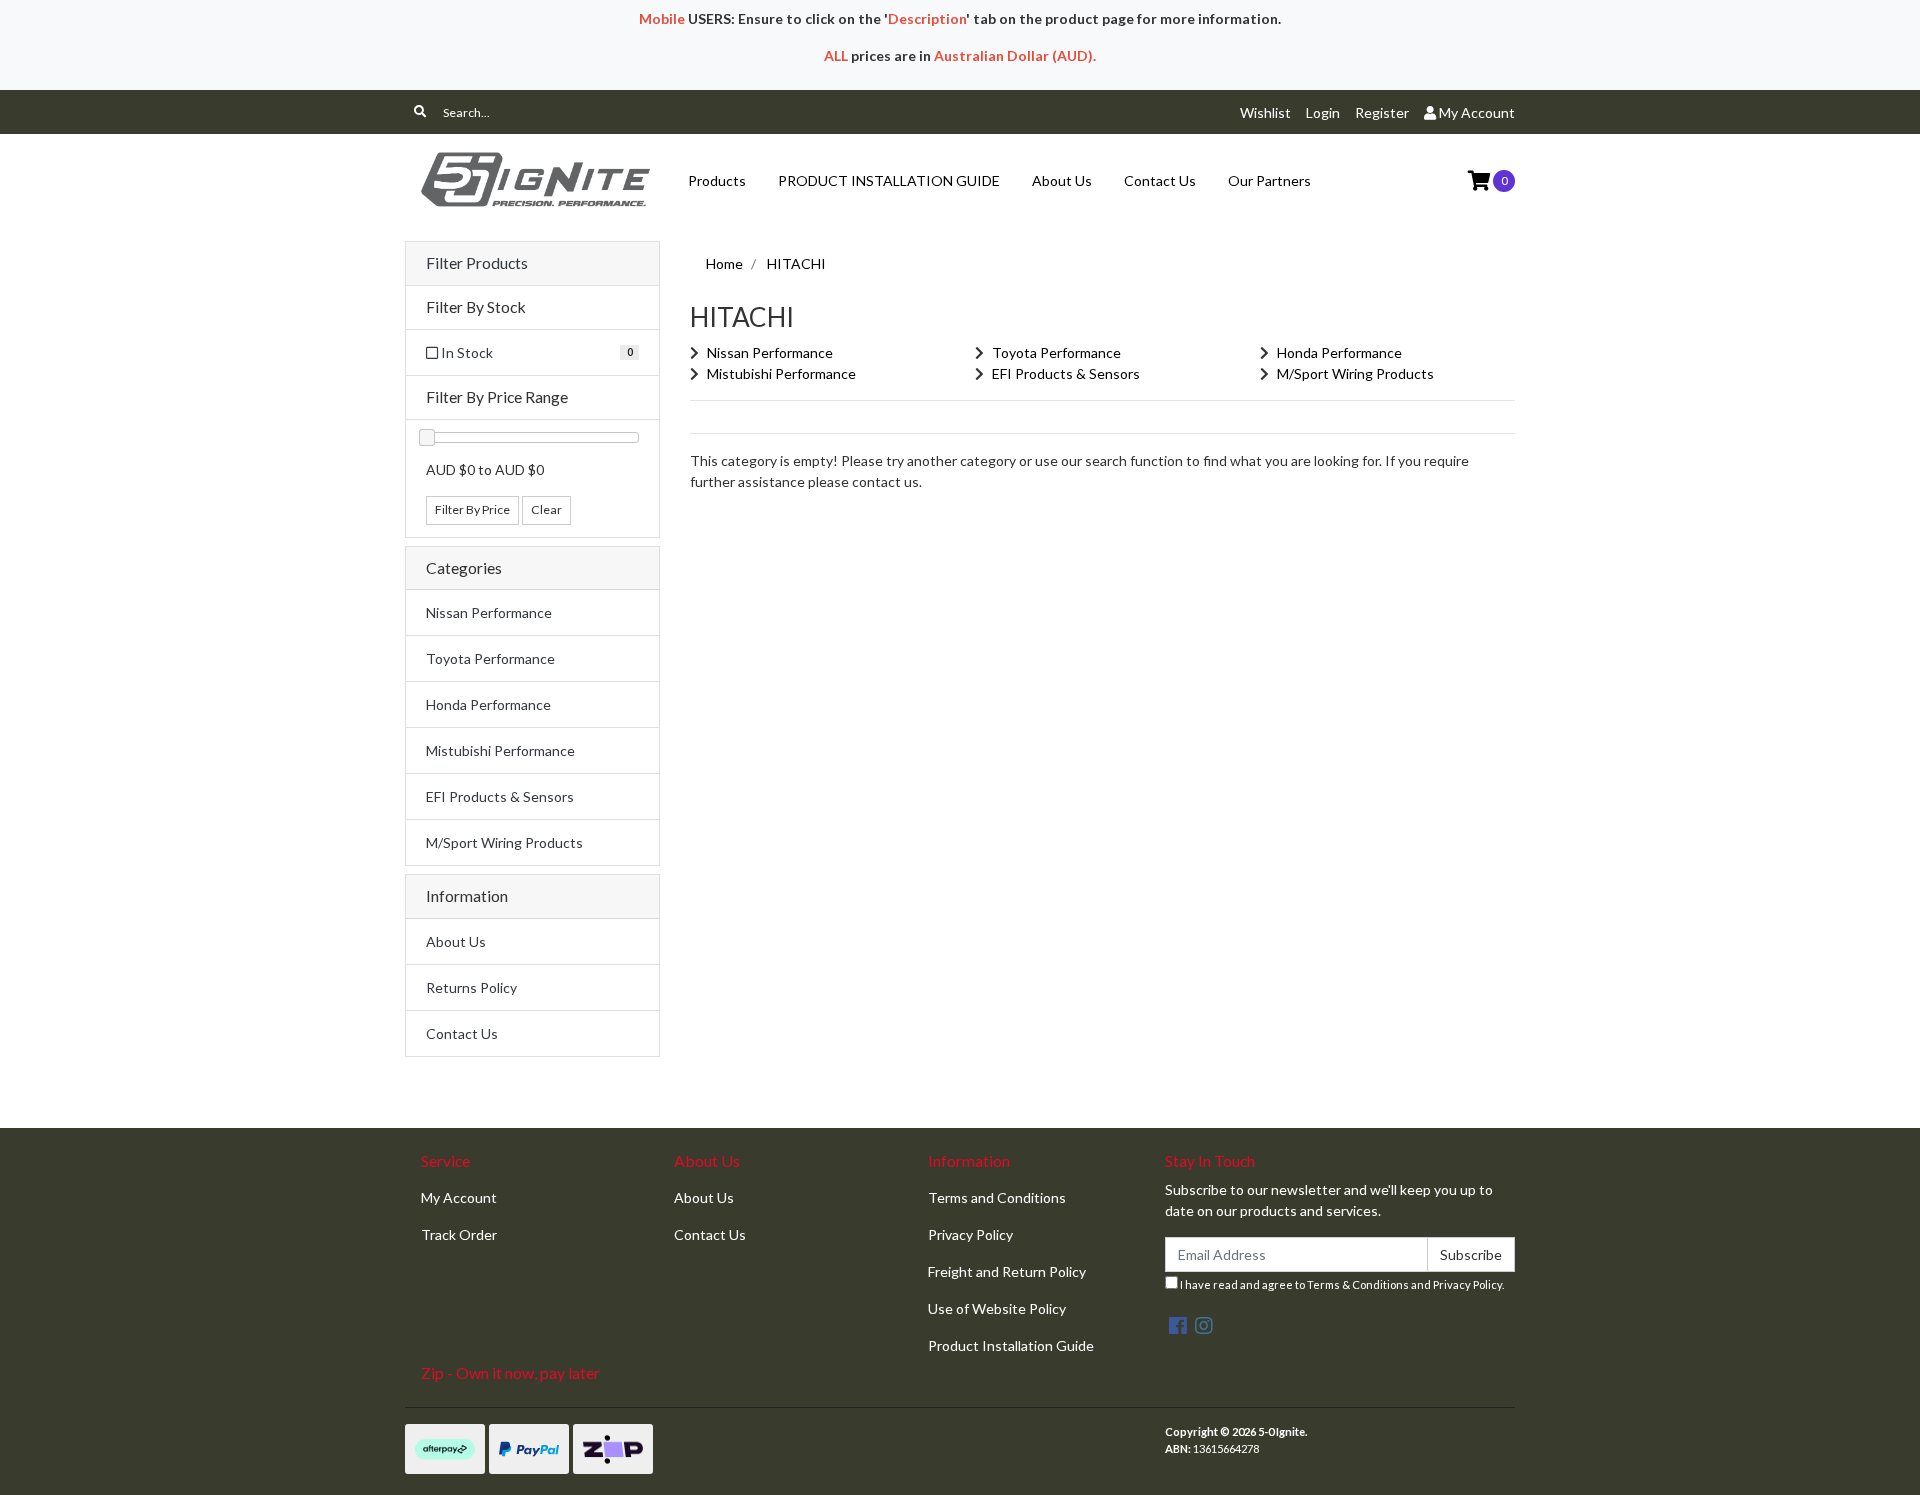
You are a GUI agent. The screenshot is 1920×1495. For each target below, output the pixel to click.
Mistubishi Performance (500, 750)
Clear (546, 509)
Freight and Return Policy (1007, 1271)
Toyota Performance (490, 658)
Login (1323, 112)
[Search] (420, 112)
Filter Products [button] (477, 263)
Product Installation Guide (1011, 1345)
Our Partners (1269, 180)
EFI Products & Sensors (500, 796)
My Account (459, 1197)
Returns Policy (471, 987)
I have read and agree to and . (1341, 1284)
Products (717, 180)
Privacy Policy (970, 1234)
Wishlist (1265, 112)
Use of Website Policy (997, 1308)
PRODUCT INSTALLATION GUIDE (889, 180)
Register (1382, 112)
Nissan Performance (489, 612)
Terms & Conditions (1358, 1284)
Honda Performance (488, 704)
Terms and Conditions (997, 1197)
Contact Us (1160, 180)
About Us (1062, 180)
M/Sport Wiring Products (504, 842)
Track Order (459, 1234)
